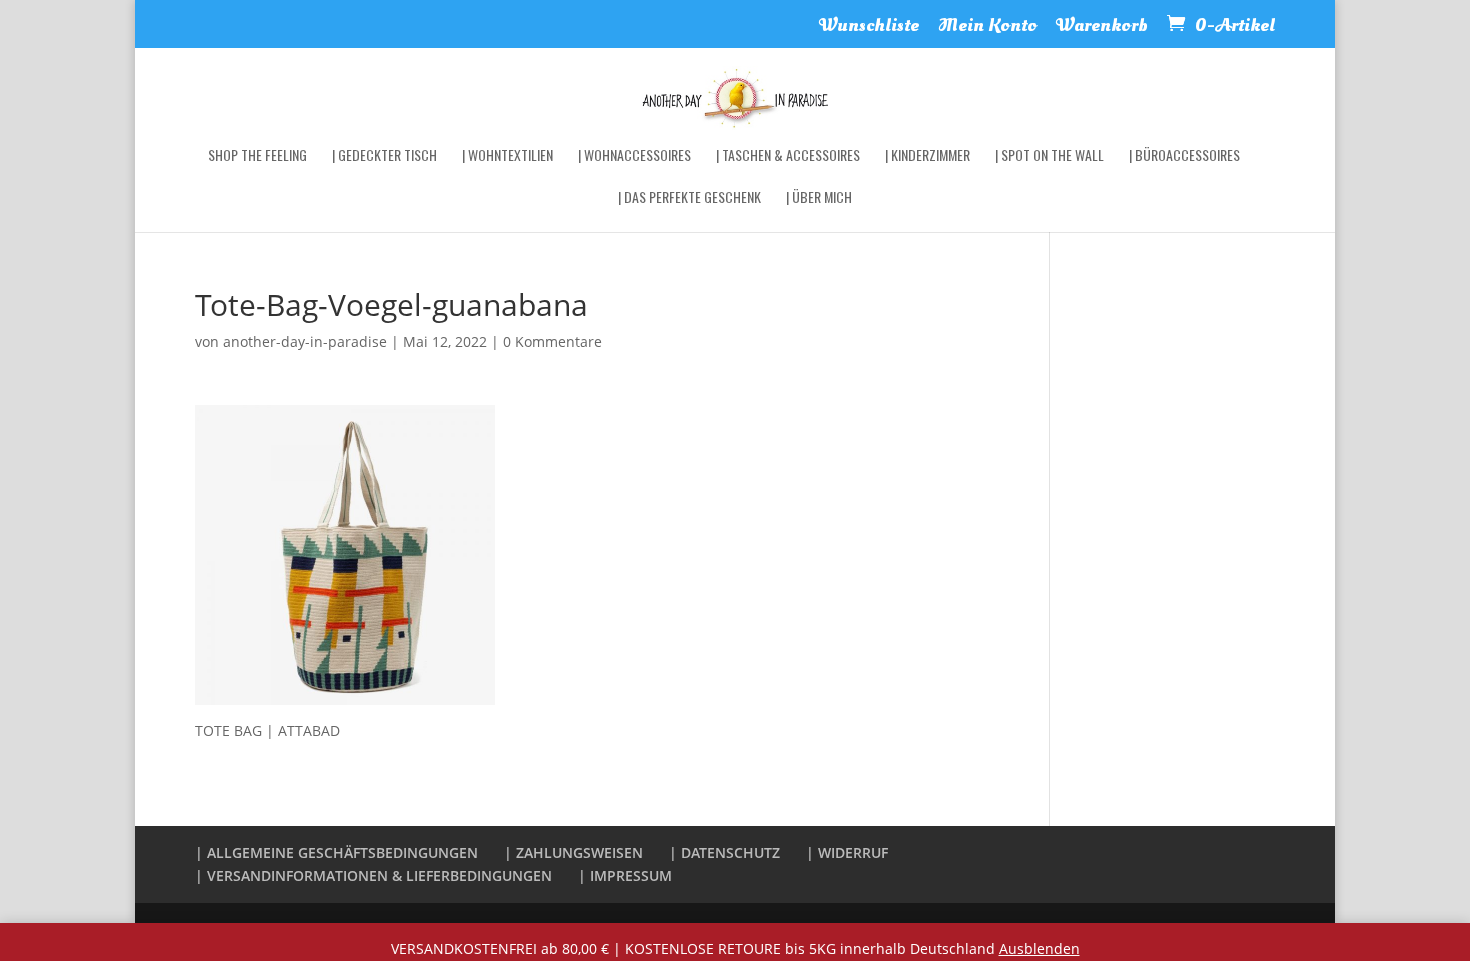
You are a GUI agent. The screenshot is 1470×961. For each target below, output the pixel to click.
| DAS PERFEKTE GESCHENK (689, 198)
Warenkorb (1102, 27)
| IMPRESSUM (625, 875)
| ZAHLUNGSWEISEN (573, 852)
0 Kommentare (552, 341)
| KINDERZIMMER (927, 156)
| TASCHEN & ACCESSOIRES (788, 156)
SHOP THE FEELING (257, 156)
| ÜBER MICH (819, 198)
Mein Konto (987, 27)
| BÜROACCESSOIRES (1184, 156)
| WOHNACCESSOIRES (634, 156)
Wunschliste (869, 27)
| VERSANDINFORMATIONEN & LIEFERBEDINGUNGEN (373, 875)
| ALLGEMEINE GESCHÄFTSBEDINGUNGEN (336, 852)
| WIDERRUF (847, 852)
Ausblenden (1039, 948)
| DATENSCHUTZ (724, 852)
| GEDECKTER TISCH (384, 156)
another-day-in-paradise (305, 341)
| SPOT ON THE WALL (1049, 156)
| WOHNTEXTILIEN (507, 156)
